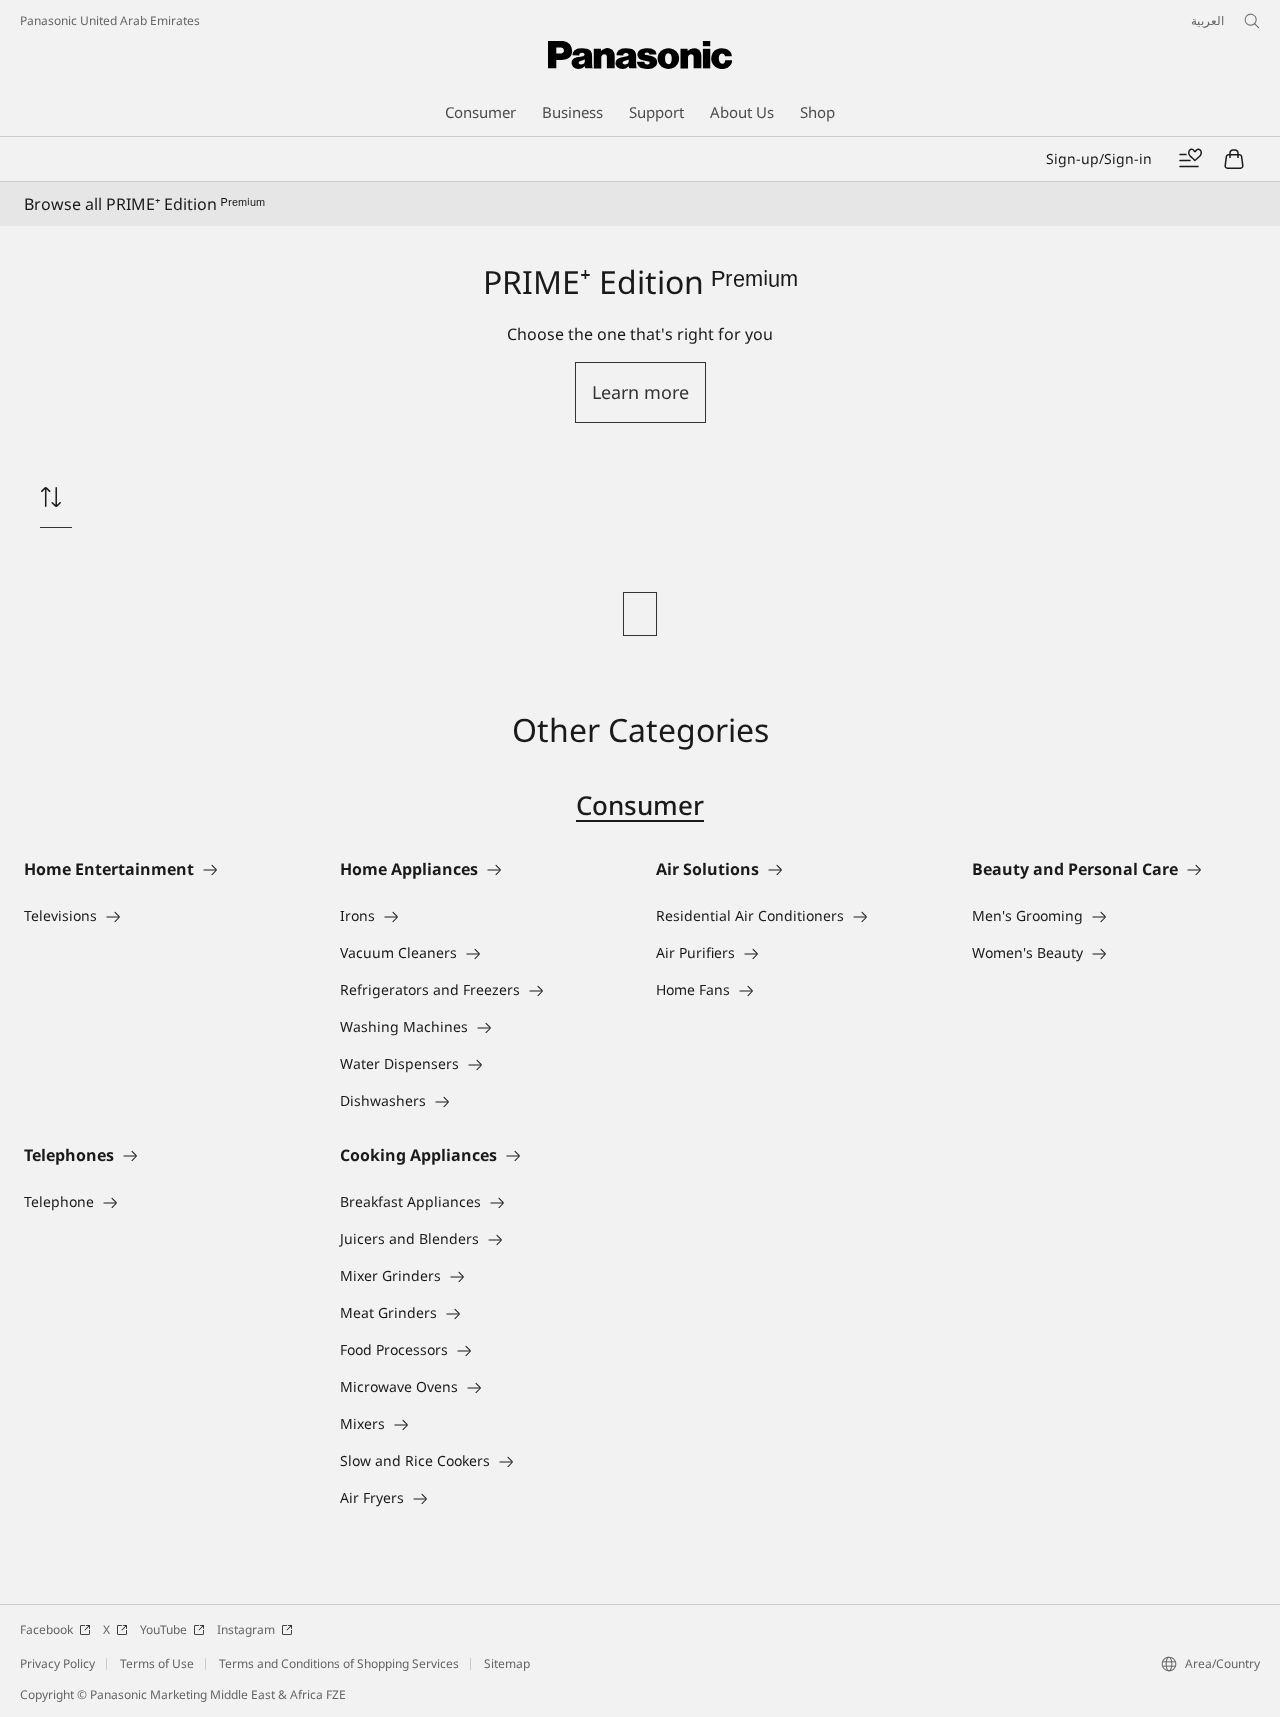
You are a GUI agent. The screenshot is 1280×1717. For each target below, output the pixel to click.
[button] (640, 392)
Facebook (46, 1629)
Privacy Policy (57, 1663)
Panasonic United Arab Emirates (110, 20)
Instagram (246, 1629)
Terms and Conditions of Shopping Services (339, 1663)
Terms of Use (157, 1663)
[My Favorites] (1190, 159)
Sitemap (507, 1663)
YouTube (163, 1629)
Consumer (640, 805)
